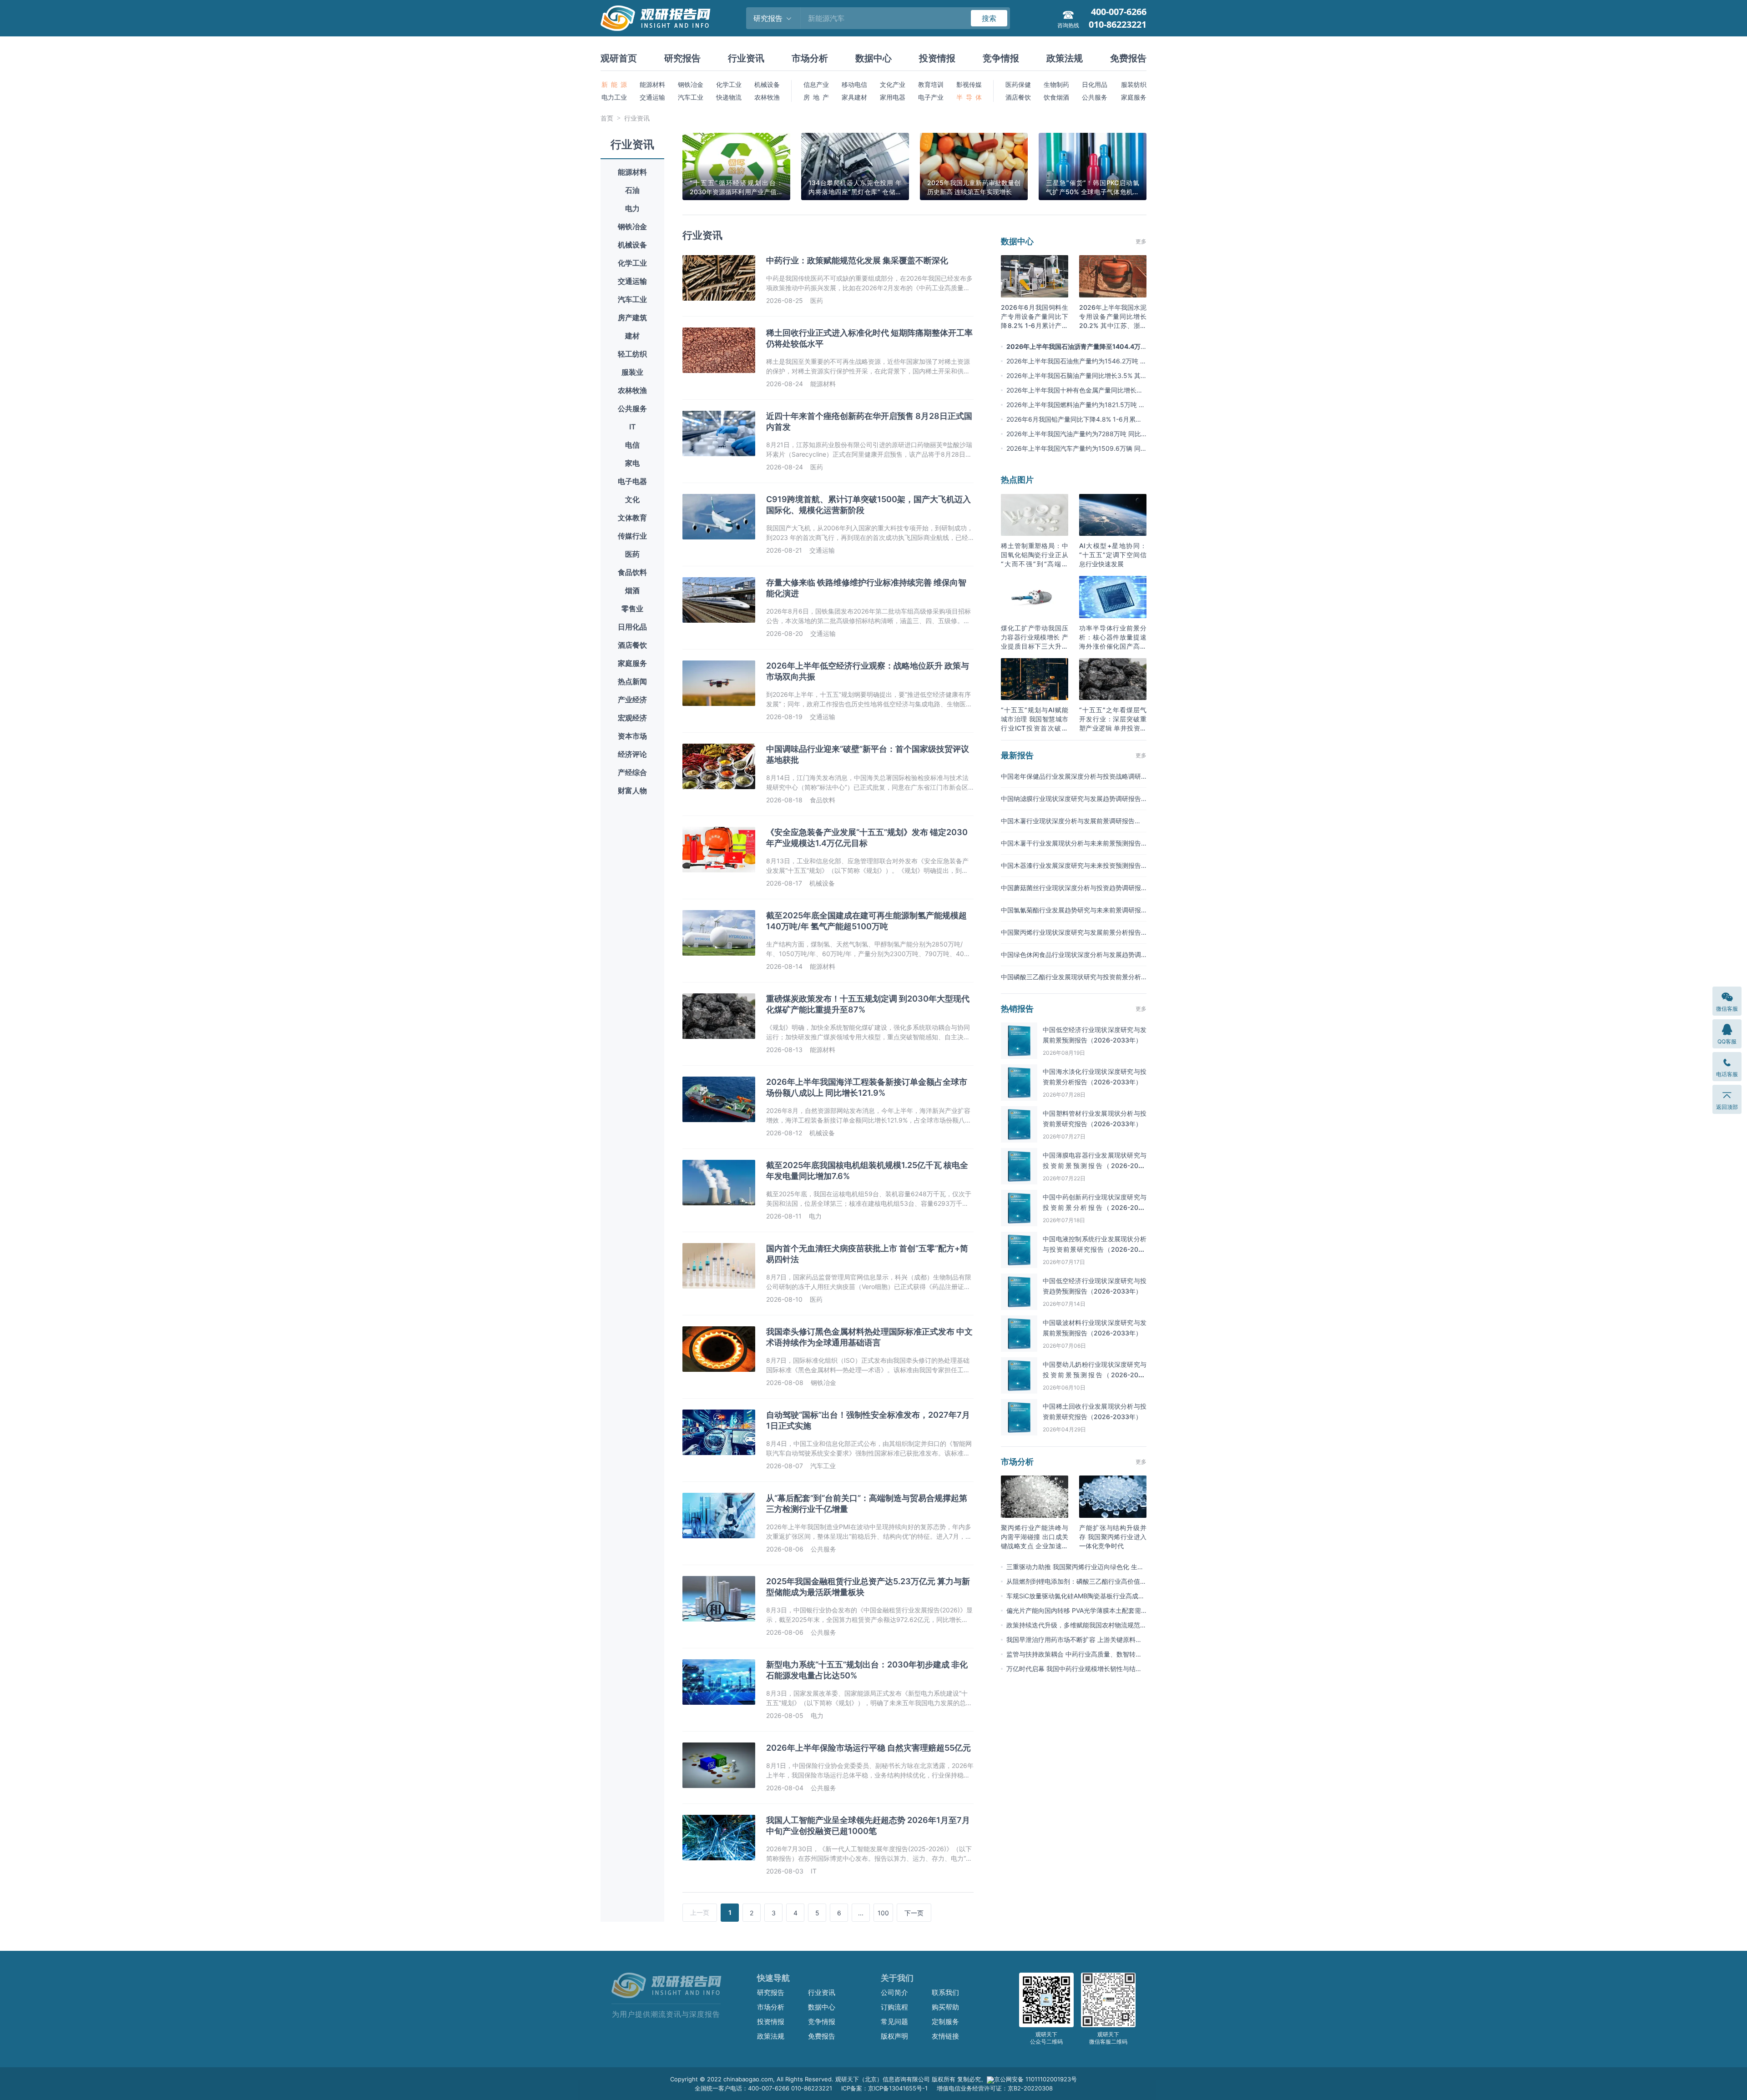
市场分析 (810, 58)
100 (883, 1913)
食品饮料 (632, 572)
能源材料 (652, 84)
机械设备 (767, 84)
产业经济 (632, 700)
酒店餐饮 (1018, 97)
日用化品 (632, 627)
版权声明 (894, 2036)
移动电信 (854, 84)
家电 (632, 463)
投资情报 (937, 58)
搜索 (989, 18)
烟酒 (632, 590)
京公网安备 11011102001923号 (1035, 2079)
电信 (632, 445)
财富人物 (632, 791)
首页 (607, 118)
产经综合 (632, 772)
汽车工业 (691, 97)
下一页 (914, 1913)
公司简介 (894, 1992)
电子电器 (632, 481)
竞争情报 (1001, 58)
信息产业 (816, 84)
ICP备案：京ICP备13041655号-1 (884, 2088)
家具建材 (854, 97)
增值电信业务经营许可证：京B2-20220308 (995, 2088)
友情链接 (945, 2036)
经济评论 (632, 754)
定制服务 (945, 2022)
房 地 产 (816, 97)
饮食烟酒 (1056, 97)
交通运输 (652, 97)
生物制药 (1056, 84)
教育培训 (931, 84)
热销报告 (1017, 1009)
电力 (632, 208)
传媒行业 (632, 536)
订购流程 (894, 2007)
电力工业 (614, 97)
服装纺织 (1134, 84)
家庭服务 (1134, 97)
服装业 (632, 372)
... (861, 1913)
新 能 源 (614, 84)
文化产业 (893, 84)
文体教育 (632, 518)
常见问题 (894, 2022)
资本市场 (632, 736)
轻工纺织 (632, 354)
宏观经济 (632, 718)
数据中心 (873, 58)
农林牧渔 (767, 97)
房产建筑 (632, 317)
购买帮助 (945, 2007)
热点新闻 (632, 681)
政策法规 (1065, 58)
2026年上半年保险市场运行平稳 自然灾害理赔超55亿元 (868, 1748)
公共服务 (1095, 97)
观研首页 (619, 58)
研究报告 (682, 58)
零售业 (632, 609)
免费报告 (1128, 58)
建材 (632, 336)
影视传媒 (969, 84)
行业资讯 (746, 58)
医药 (632, 554)
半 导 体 (969, 97)
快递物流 (729, 97)
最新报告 (1017, 755)
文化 (632, 499)
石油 (632, 190)
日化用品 (1095, 84)
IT (633, 427)
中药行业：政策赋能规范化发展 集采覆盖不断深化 (857, 260)
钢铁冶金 (691, 84)
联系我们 (945, 1992)
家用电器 (893, 97)
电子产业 (931, 97)
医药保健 (1018, 84)
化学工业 (729, 84)
